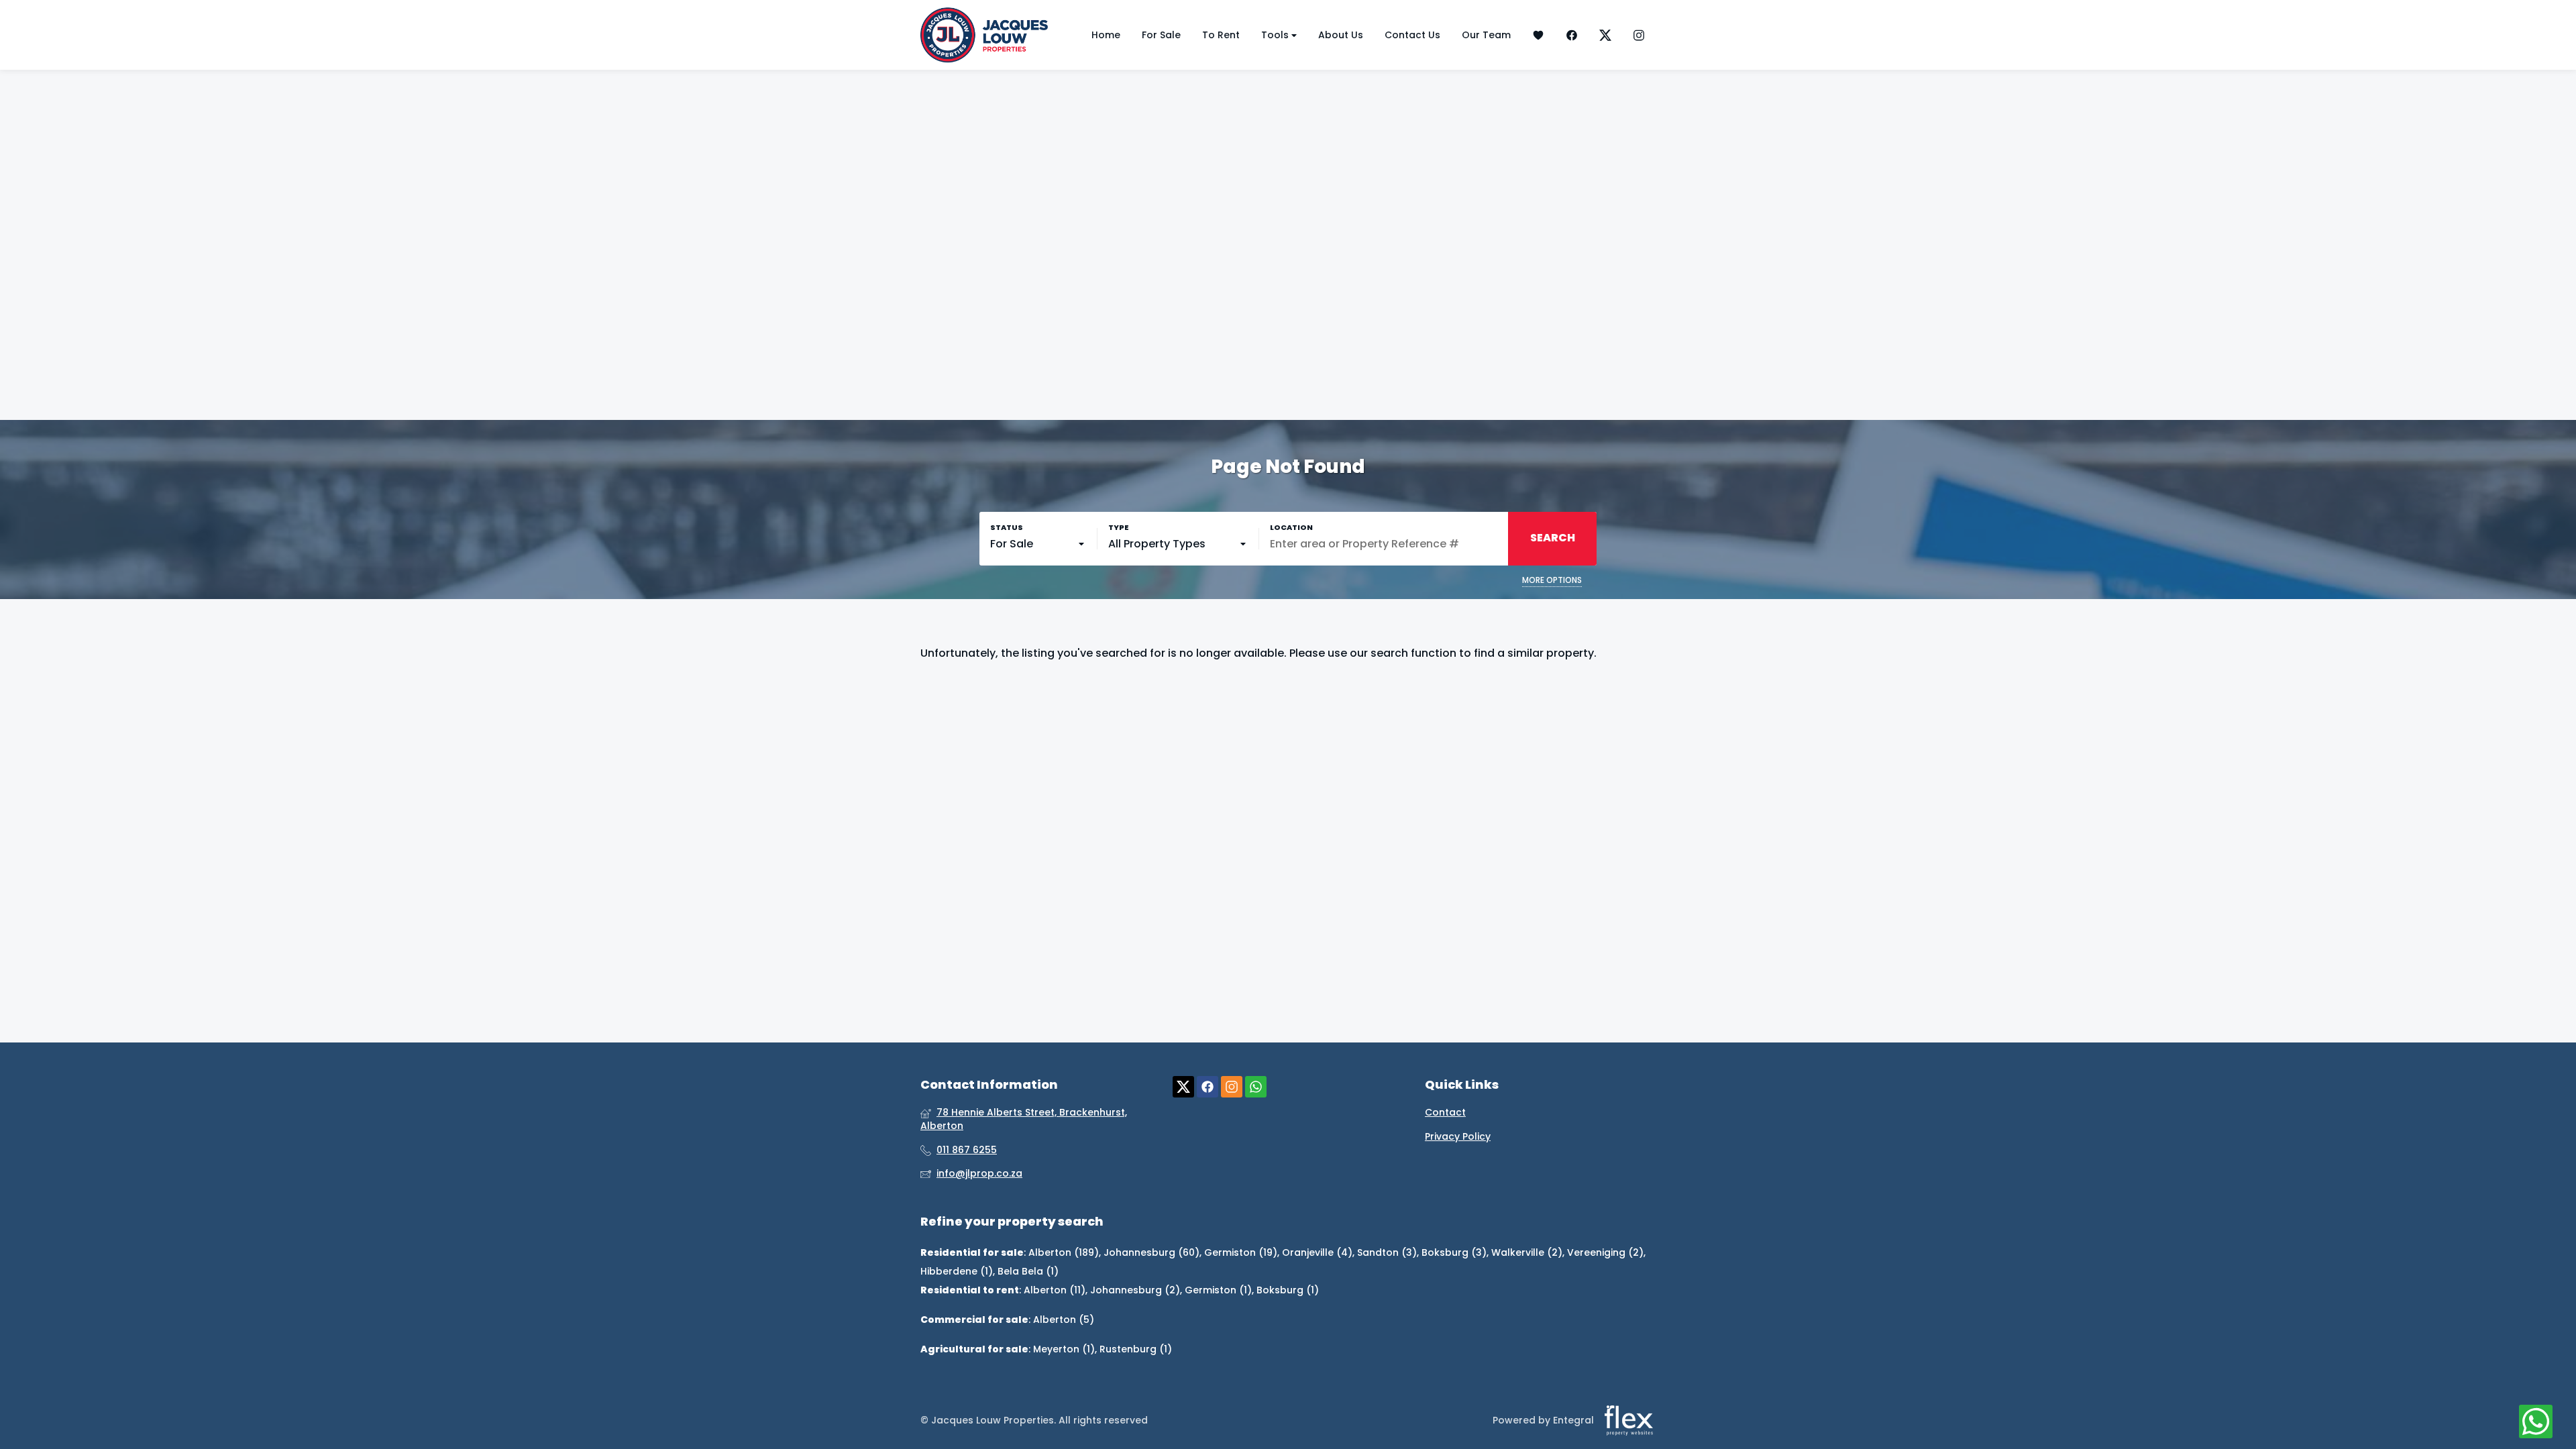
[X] (1605, 35)
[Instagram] (1639, 35)
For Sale (1161, 35)
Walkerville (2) (1527, 1252)
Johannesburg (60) (1151, 1252)
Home (1106, 35)
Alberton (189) (1064, 1252)
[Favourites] (1538, 35)
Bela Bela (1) (1028, 1271)
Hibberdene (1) (957, 1271)
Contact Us (1412, 35)
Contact (1445, 1113)
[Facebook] (1572, 35)
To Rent (1221, 35)
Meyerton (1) (1064, 1349)
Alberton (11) (1055, 1290)
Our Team (1486, 35)
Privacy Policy (1458, 1137)
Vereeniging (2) (1605, 1252)
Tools (1276, 35)
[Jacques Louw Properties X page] (1183, 1087)
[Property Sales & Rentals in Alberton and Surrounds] (984, 35)
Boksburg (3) (1454, 1252)
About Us (1341, 35)
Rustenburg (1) (1136, 1349)
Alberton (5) (1064, 1320)
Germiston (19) (1241, 1252)
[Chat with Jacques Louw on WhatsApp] (2536, 1422)
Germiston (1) (1218, 1290)
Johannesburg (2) (1135, 1290)
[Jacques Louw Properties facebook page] (1207, 1087)
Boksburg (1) (1288, 1290)
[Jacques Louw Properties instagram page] (1232, 1087)
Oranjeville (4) (1317, 1252)
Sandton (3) (1387, 1252)
